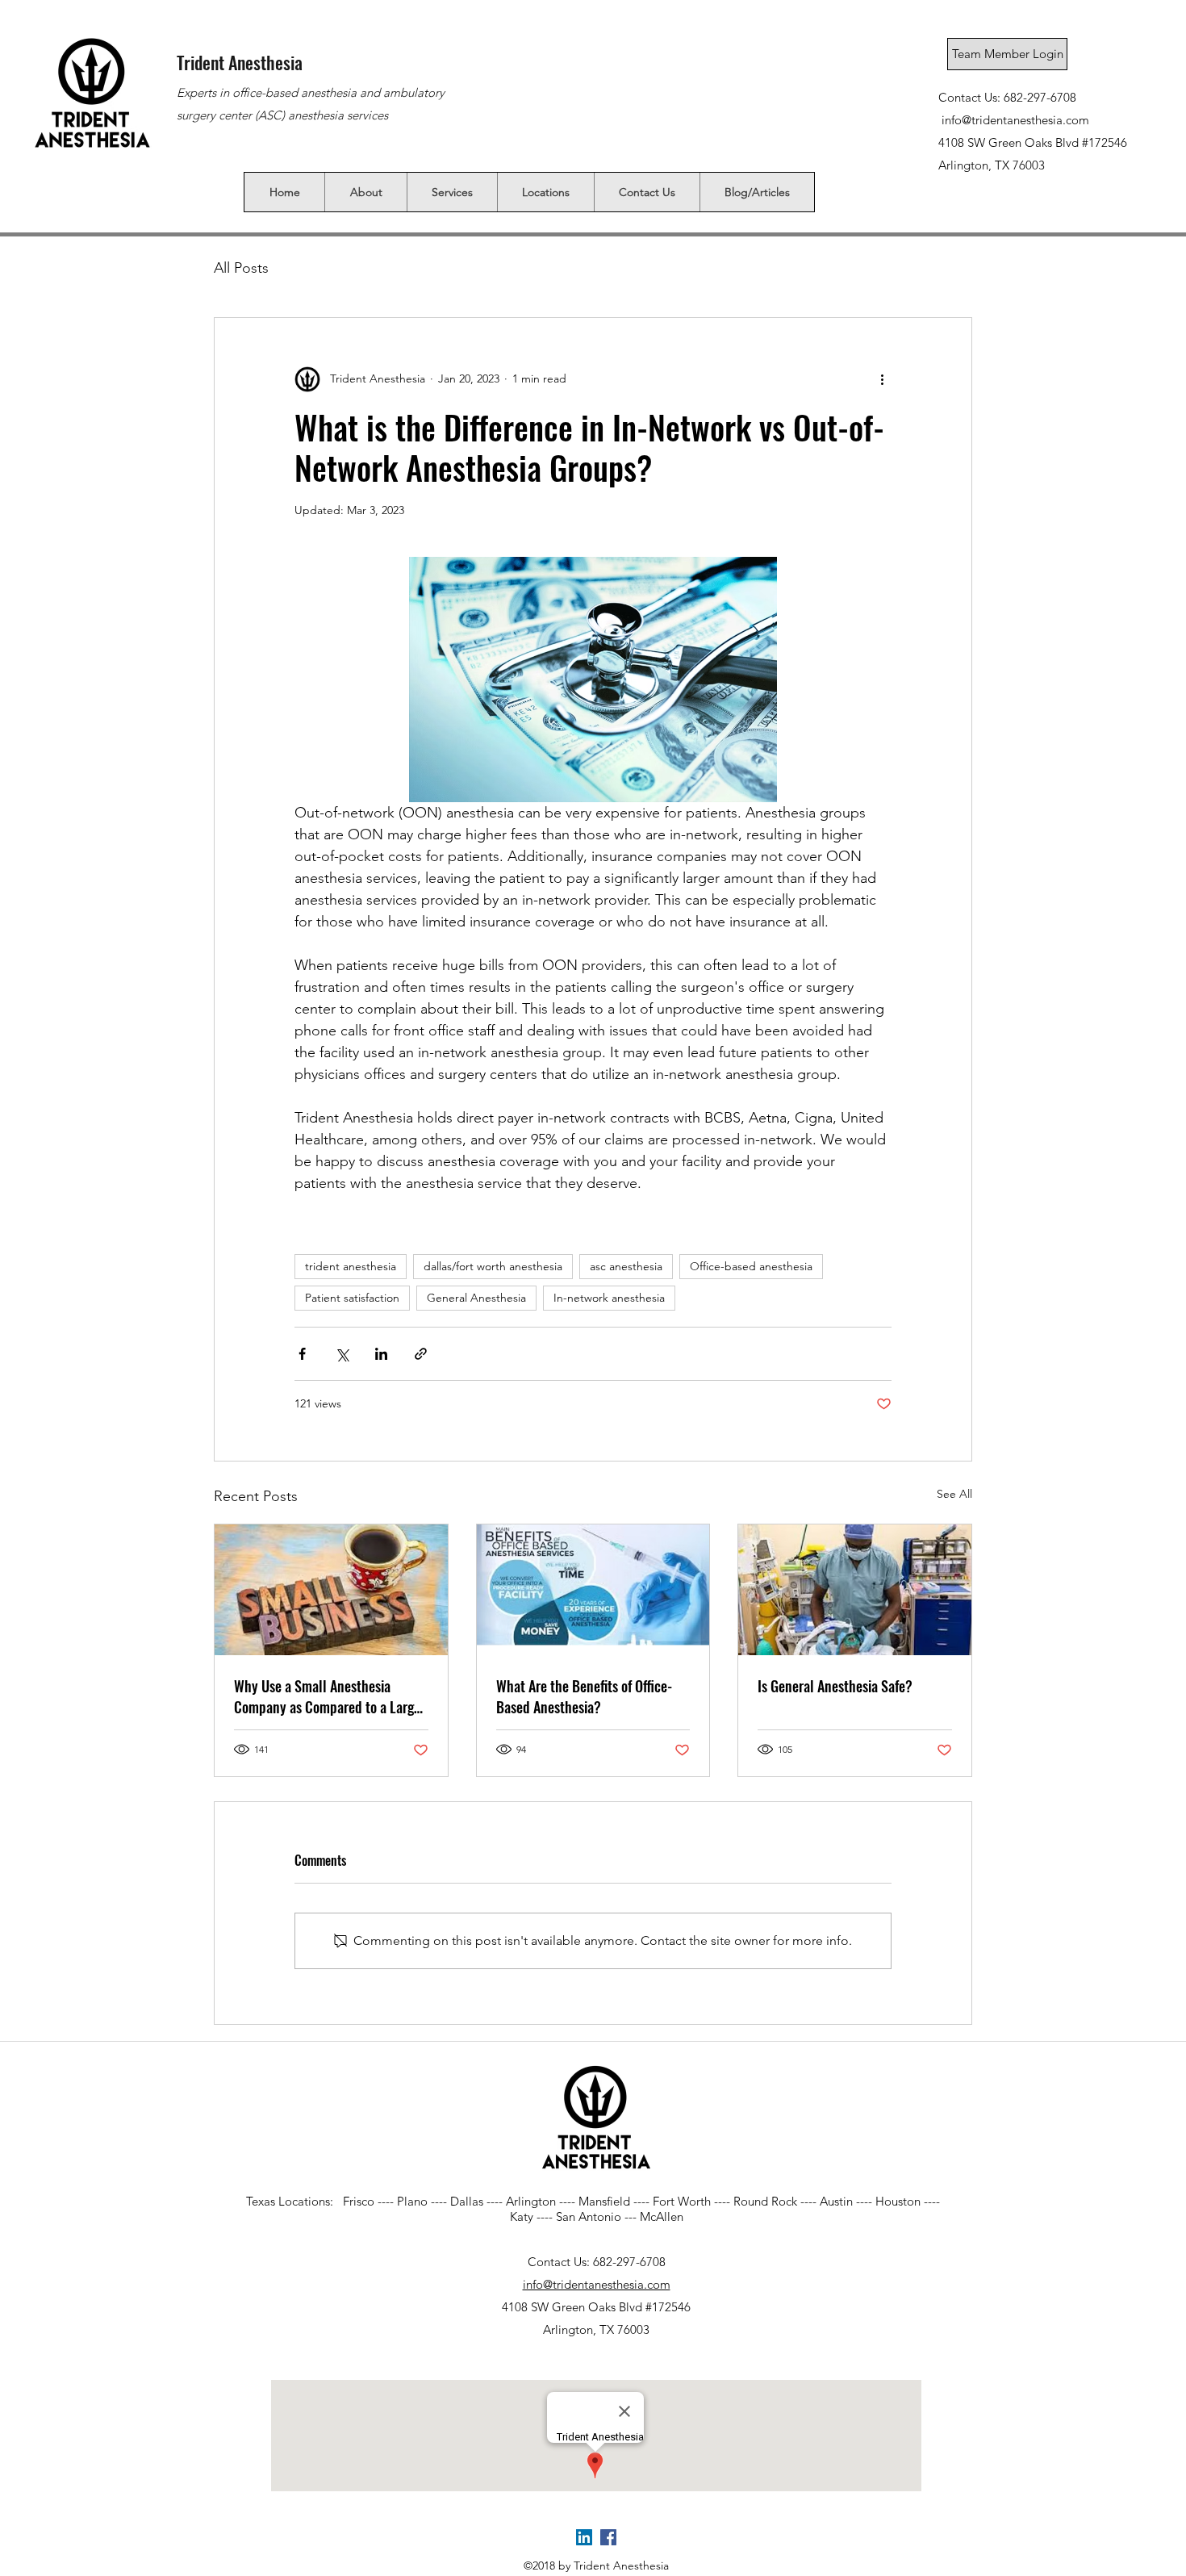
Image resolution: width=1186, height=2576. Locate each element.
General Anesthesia (476, 1298)
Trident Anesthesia (240, 62)
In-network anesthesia (609, 1298)
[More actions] (882, 379)
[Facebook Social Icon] (608, 2537)
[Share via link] (421, 1354)
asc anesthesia (626, 1266)
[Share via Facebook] (302, 1354)
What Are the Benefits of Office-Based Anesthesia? (584, 1696)
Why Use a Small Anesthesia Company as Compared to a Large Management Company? (327, 1696)
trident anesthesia (351, 1266)
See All (954, 1494)
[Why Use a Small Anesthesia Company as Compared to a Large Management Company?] (331, 1590)
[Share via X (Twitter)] (342, 1354)
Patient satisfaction (352, 1298)
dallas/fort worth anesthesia (493, 1266)
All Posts (241, 268)
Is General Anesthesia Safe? (835, 1686)
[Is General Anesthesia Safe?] (855, 1590)
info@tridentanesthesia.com (1015, 120)
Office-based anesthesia (751, 1266)
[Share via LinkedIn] (381, 1354)
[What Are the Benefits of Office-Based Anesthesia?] (593, 1590)
